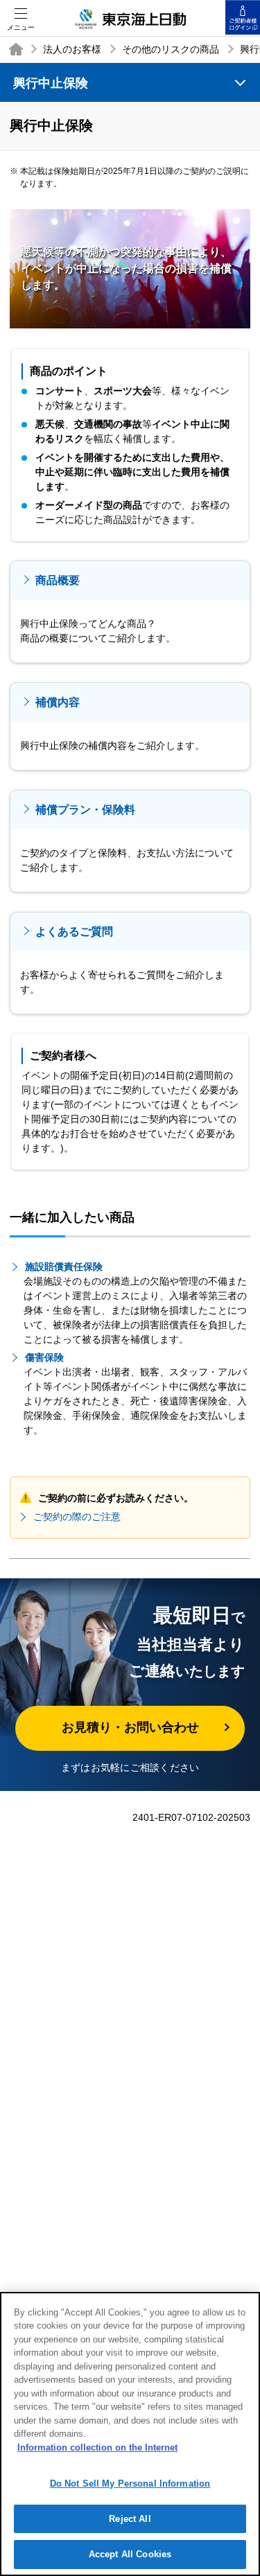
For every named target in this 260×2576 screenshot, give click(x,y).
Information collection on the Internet (97, 2447)
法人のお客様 (72, 49)
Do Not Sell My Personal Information (130, 2484)
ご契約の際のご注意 (77, 1517)
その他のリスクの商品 (171, 49)
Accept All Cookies (130, 2554)
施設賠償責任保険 (64, 1267)
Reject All (130, 2519)
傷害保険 (44, 1357)
